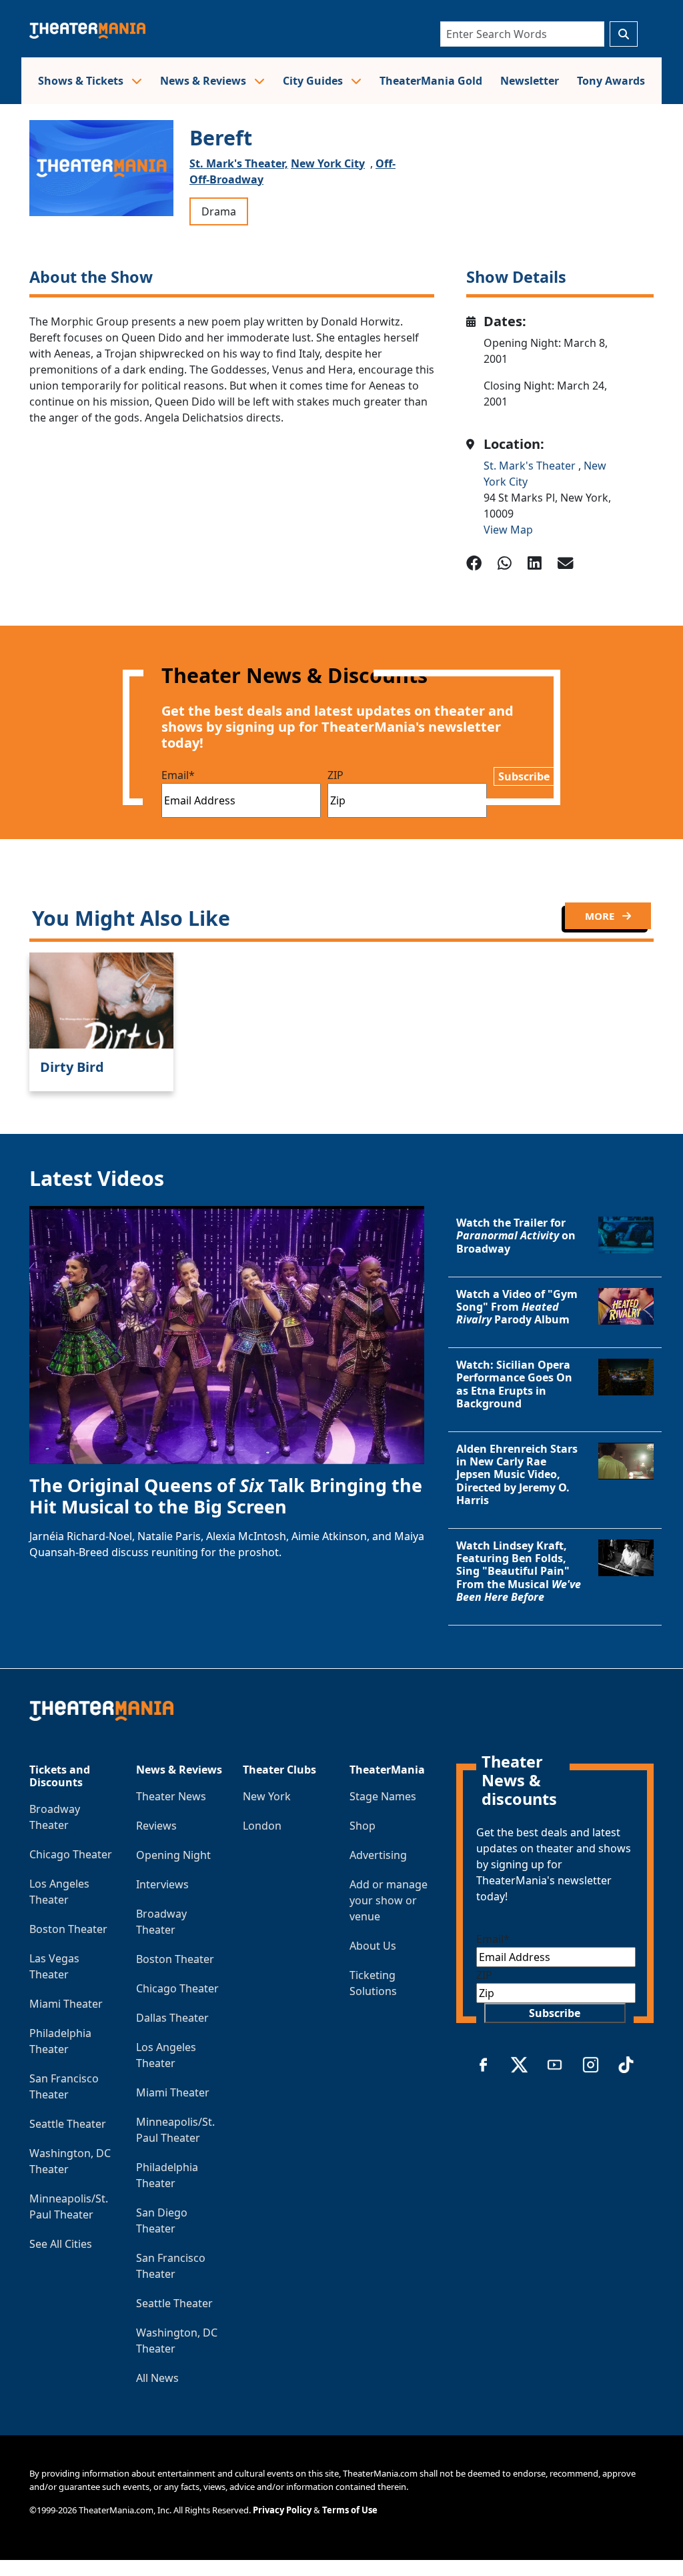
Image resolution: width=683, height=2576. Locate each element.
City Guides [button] (314, 81)
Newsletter (530, 81)
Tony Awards (611, 81)
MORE (601, 916)
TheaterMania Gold (431, 81)
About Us (373, 1946)
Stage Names (383, 1796)
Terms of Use (350, 2510)
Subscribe (524, 776)
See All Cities (61, 2244)
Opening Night (173, 1855)
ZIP (335, 775)
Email (178, 775)
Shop (363, 1826)
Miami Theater (66, 2004)
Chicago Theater (71, 1854)
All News (157, 2378)
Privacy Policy (282, 2510)
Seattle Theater (68, 2124)
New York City (328, 163)
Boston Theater (68, 1929)
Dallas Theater (172, 2018)
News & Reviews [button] (204, 81)
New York (267, 1796)
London (262, 1826)
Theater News (171, 1796)
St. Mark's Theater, (239, 163)
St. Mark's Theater (531, 466)
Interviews (162, 1884)
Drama (219, 211)
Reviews (156, 1826)
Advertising (378, 1855)
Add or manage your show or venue (389, 1900)
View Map (508, 530)
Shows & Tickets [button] (82, 81)
